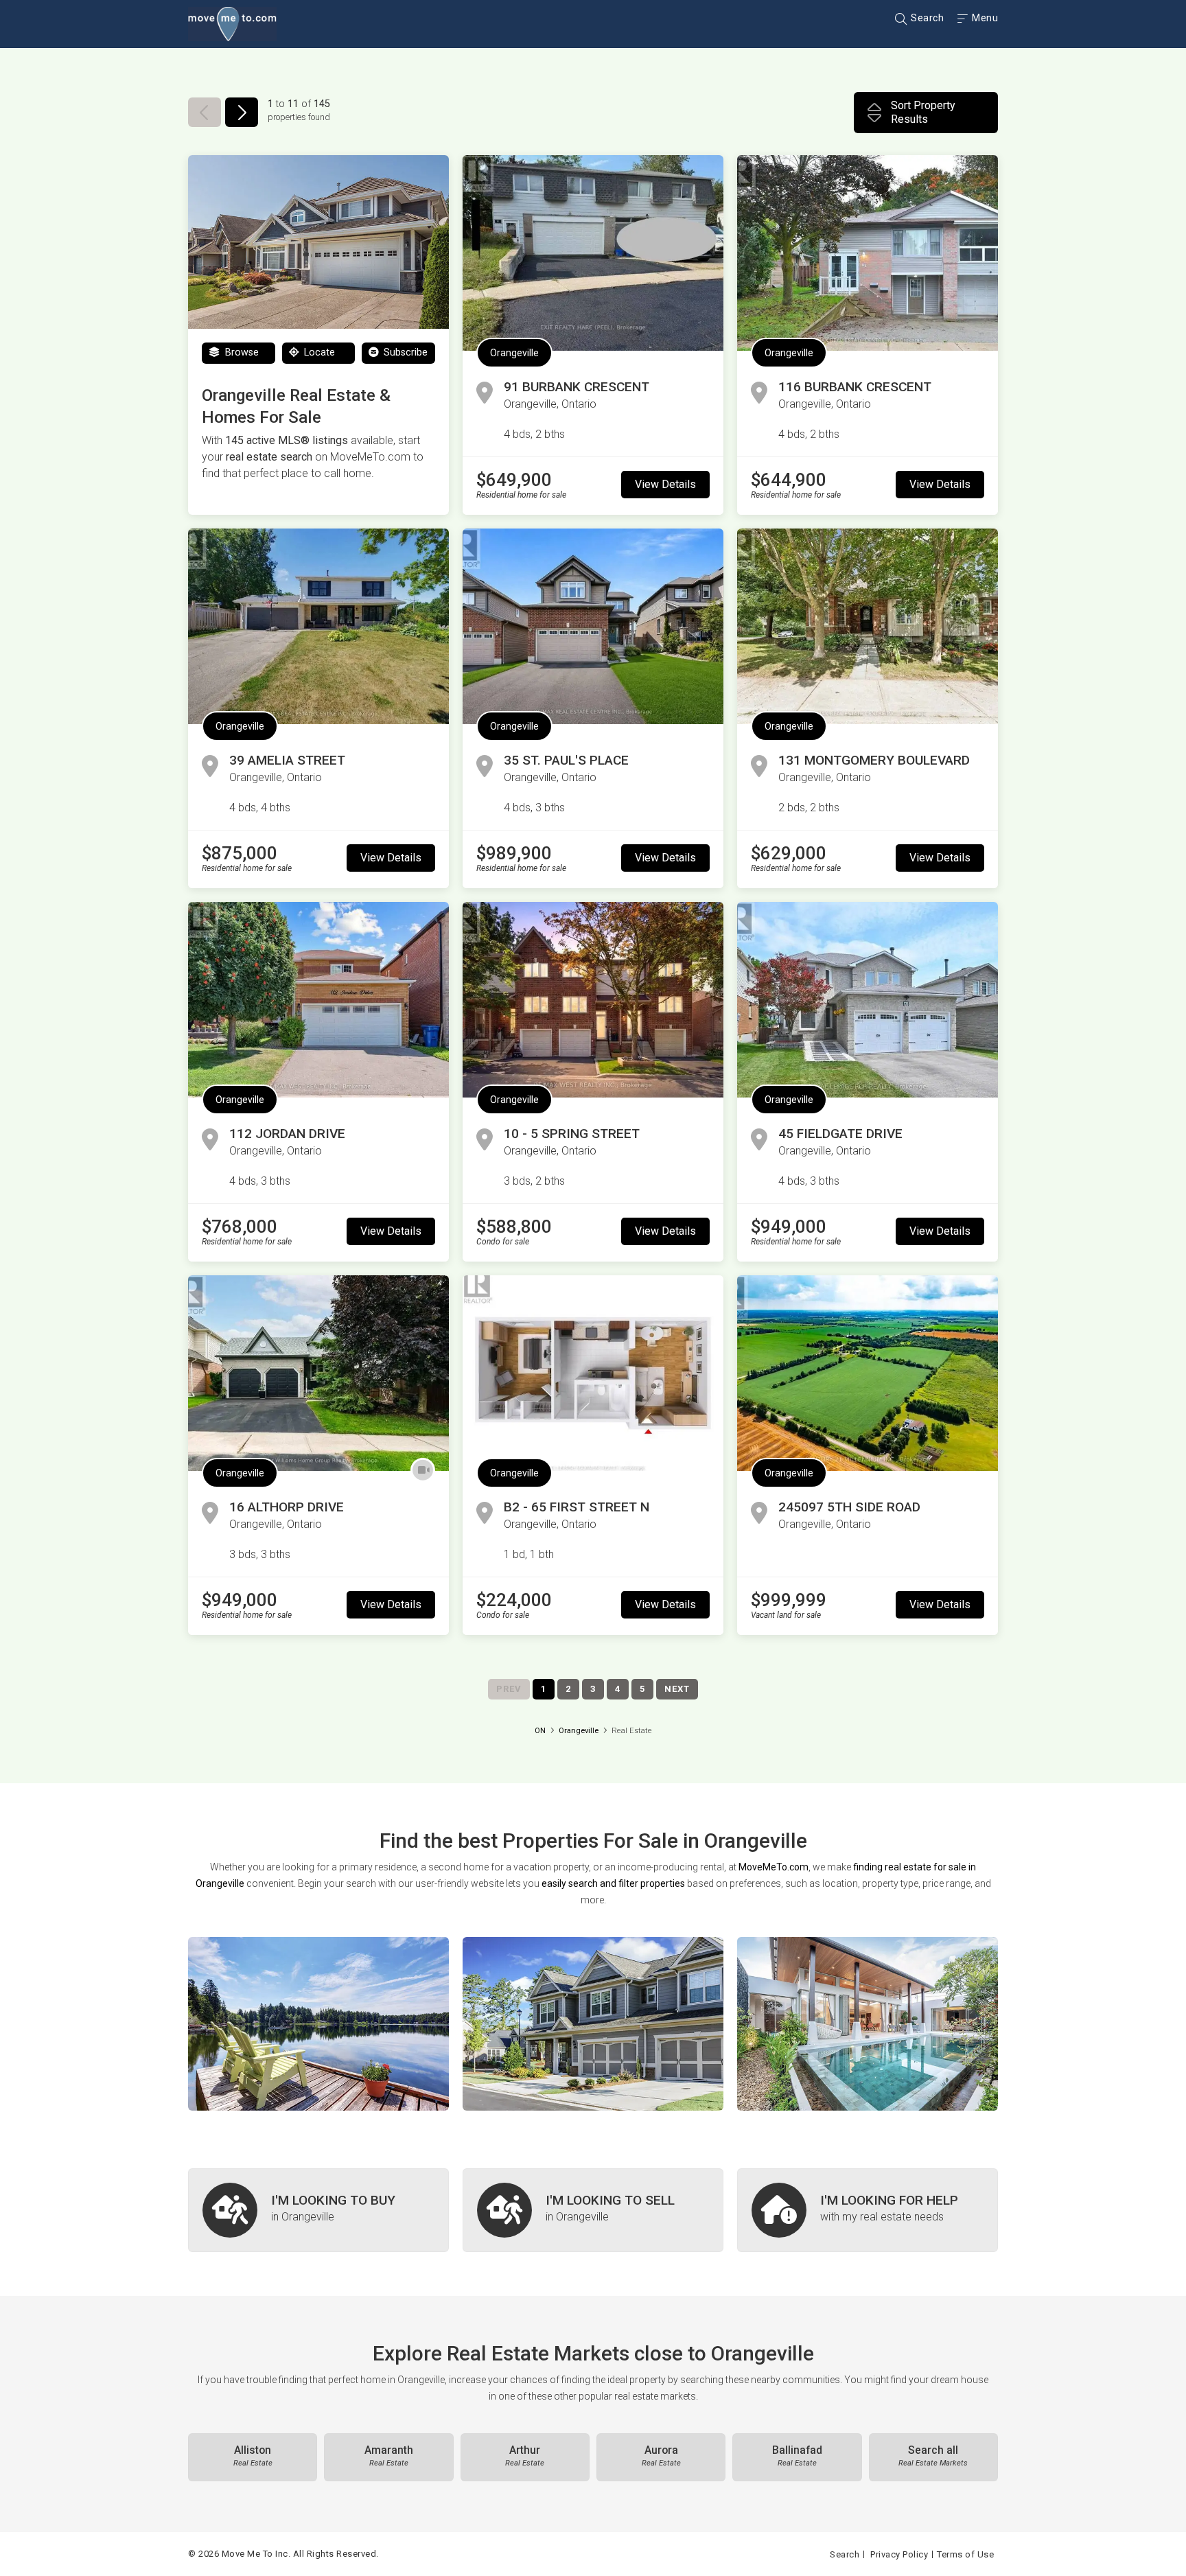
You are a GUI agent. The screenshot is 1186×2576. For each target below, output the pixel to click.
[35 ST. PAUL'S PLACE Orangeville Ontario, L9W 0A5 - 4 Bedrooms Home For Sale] (593, 626)
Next (677, 1689)
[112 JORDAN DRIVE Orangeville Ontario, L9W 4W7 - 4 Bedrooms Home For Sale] (318, 1000)
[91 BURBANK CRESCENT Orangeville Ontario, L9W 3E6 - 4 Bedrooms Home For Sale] (593, 253)
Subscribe (404, 352)
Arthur (525, 2456)
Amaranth (389, 2456)
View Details (665, 484)
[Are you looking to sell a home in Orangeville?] (593, 2210)
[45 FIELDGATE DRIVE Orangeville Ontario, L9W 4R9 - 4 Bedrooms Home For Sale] (868, 1000)
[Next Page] (242, 112)
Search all (933, 2456)
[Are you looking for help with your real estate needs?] (868, 2210)
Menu (984, 18)
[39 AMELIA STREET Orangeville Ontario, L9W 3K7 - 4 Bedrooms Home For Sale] (318, 626)
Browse (241, 352)
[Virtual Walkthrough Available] (423, 1470)
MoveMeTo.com (774, 1867)
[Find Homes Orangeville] (318, 2024)
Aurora (661, 2456)
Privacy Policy (899, 2554)
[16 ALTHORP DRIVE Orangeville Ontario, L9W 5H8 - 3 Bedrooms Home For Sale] (318, 1373)
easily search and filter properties (613, 1883)
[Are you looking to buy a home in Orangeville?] (318, 2210)
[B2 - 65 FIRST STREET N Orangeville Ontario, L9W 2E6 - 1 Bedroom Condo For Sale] (593, 1373)
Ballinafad (797, 2456)
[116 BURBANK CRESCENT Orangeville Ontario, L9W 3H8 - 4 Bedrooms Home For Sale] (868, 253)
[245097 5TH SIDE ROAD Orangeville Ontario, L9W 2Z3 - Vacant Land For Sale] (868, 1373)
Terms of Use (965, 2554)
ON (540, 1731)
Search (926, 18)
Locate (318, 352)
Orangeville (514, 353)
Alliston (253, 2456)
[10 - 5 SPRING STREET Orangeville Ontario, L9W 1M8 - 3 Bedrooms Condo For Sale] (593, 1000)
